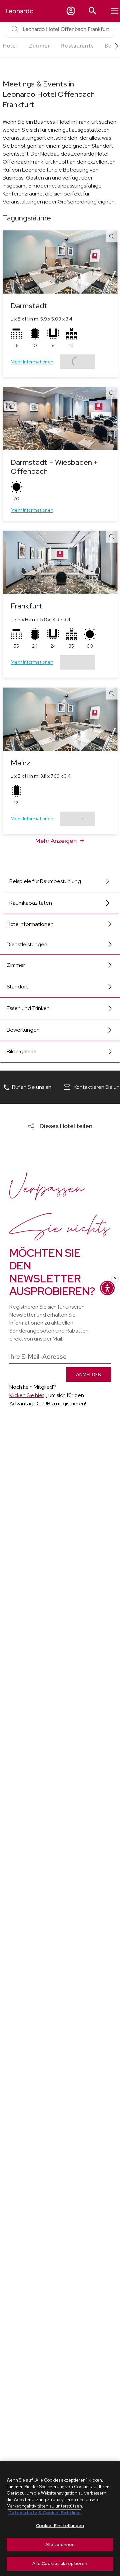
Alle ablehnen (60, 2545)
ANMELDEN (89, 1374)
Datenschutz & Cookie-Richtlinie (44, 2513)
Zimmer (16, 965)
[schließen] (115, 1278)
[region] (60, 2518)
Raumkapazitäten (31, 903)
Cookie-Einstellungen (60, 2526)
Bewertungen (23, 1030)
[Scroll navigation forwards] (114, 46)
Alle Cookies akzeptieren (60, 2564)
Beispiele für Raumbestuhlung (45, 881)
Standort (17, 987)
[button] (71, 11)
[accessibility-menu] (107, 1288)
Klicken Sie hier (27, 1395)
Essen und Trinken (28, 1008)
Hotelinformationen (30, 924)
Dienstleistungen (27, 944)
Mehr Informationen (32, 362)
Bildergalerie (22, 1051)
